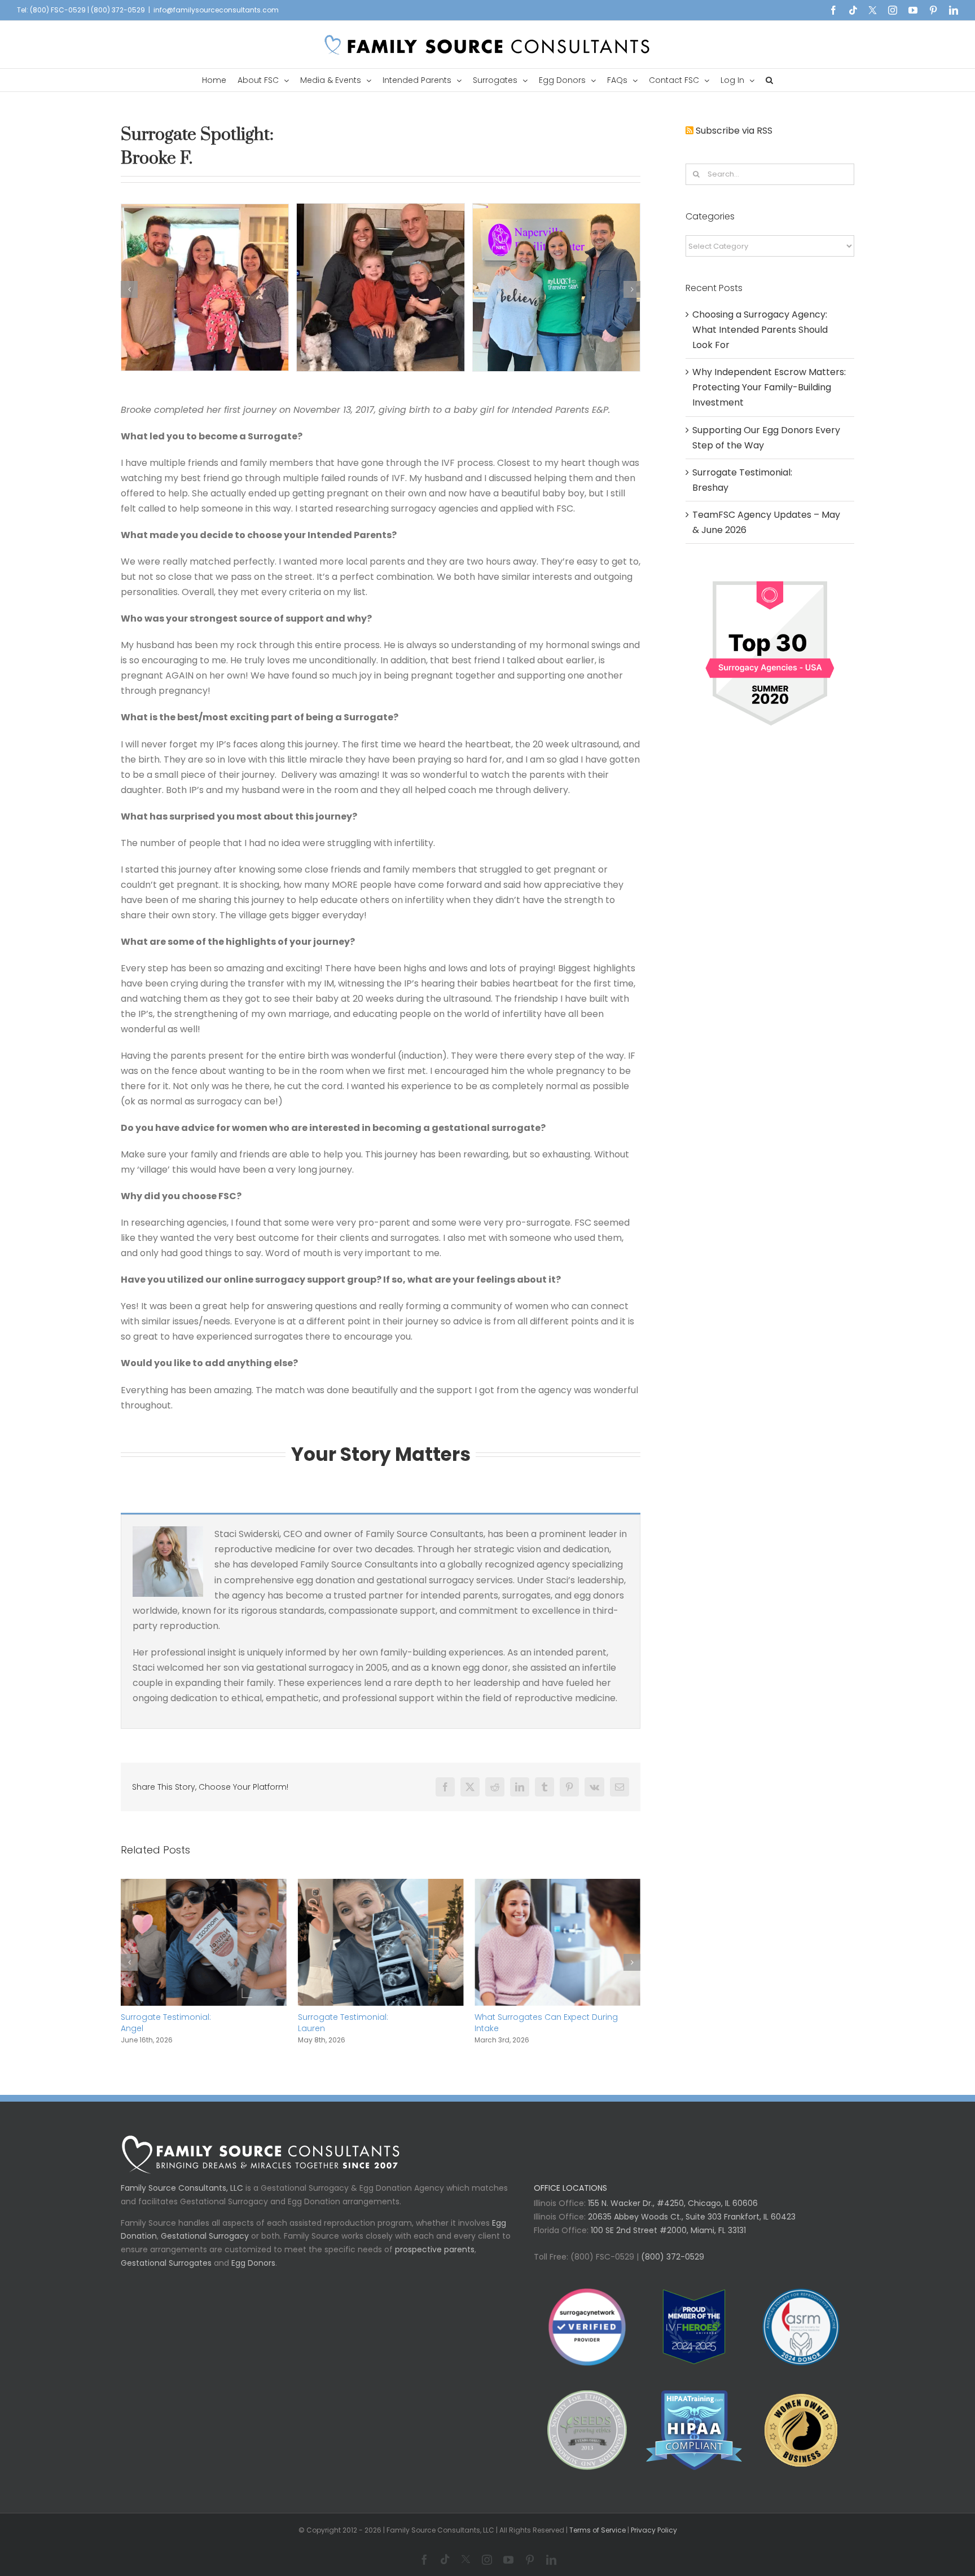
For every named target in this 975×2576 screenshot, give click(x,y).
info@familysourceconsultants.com (216, 10)
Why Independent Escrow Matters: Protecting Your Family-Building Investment (543, 2028)
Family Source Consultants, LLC (182, 2199)
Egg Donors (253, 2274)
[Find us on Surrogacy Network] (770, 577)
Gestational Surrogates (166, 2274)
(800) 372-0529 (671, 2268)
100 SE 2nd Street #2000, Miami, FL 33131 (668, 2242)
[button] (769, 80)
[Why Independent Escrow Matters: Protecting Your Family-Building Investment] (557, 1886)
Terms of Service (598, 2541)
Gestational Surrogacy (205, 2247)
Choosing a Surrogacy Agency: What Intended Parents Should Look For (760, 330)
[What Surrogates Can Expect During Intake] (381, 1886)
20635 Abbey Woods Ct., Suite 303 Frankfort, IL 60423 (692, 2228)
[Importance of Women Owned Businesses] (694, 2441)
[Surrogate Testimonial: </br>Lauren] (204, 1886)
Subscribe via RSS (734, 131)
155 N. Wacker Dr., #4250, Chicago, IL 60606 (672, 2214)
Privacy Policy (654, 2541)
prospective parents (435, 2261)
